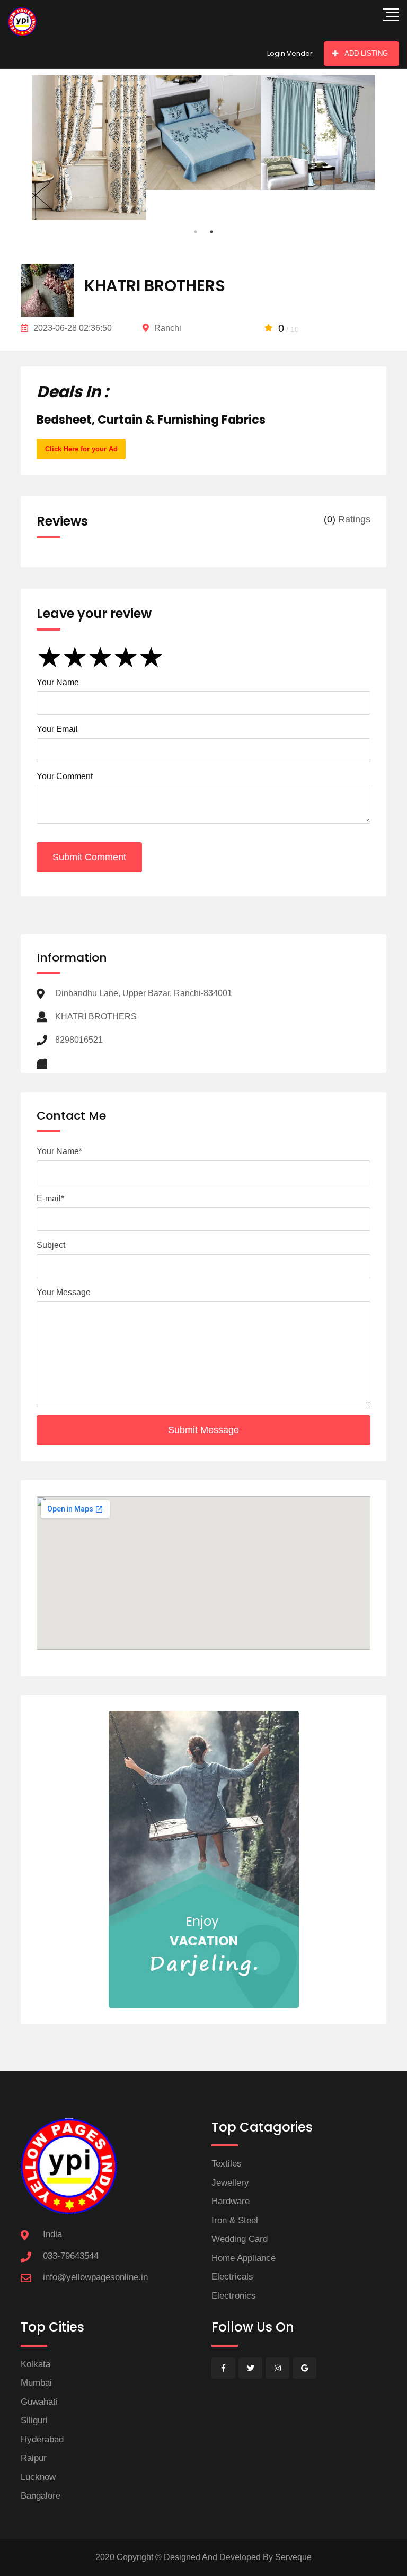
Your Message (64, 1292)
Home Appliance (244, 2258)
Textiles (227, 2164)
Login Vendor (290, 53)
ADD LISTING (366, 53)
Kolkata (36, 2364)
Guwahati (39, 2402)
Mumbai (36, 2383)
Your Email (57, 729)
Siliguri (34, 2420)
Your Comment (65, 776)
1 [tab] (196, 232)
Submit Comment (89, 857)
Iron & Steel (235, 2220)
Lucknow (38, 2477)
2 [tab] (211, 232)
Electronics (234, 2296)
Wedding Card (240, 2239)
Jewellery (230, 2183)
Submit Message (203, 1430)
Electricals (232, 2277)
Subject (51, 1245)
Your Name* (59, 1151)
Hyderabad (42, 2439)
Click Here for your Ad (81, 449)
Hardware (231, 2201)
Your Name (58, 682)
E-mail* (50, 1198)
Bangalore (41, 2496)
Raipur (34, 2458)
